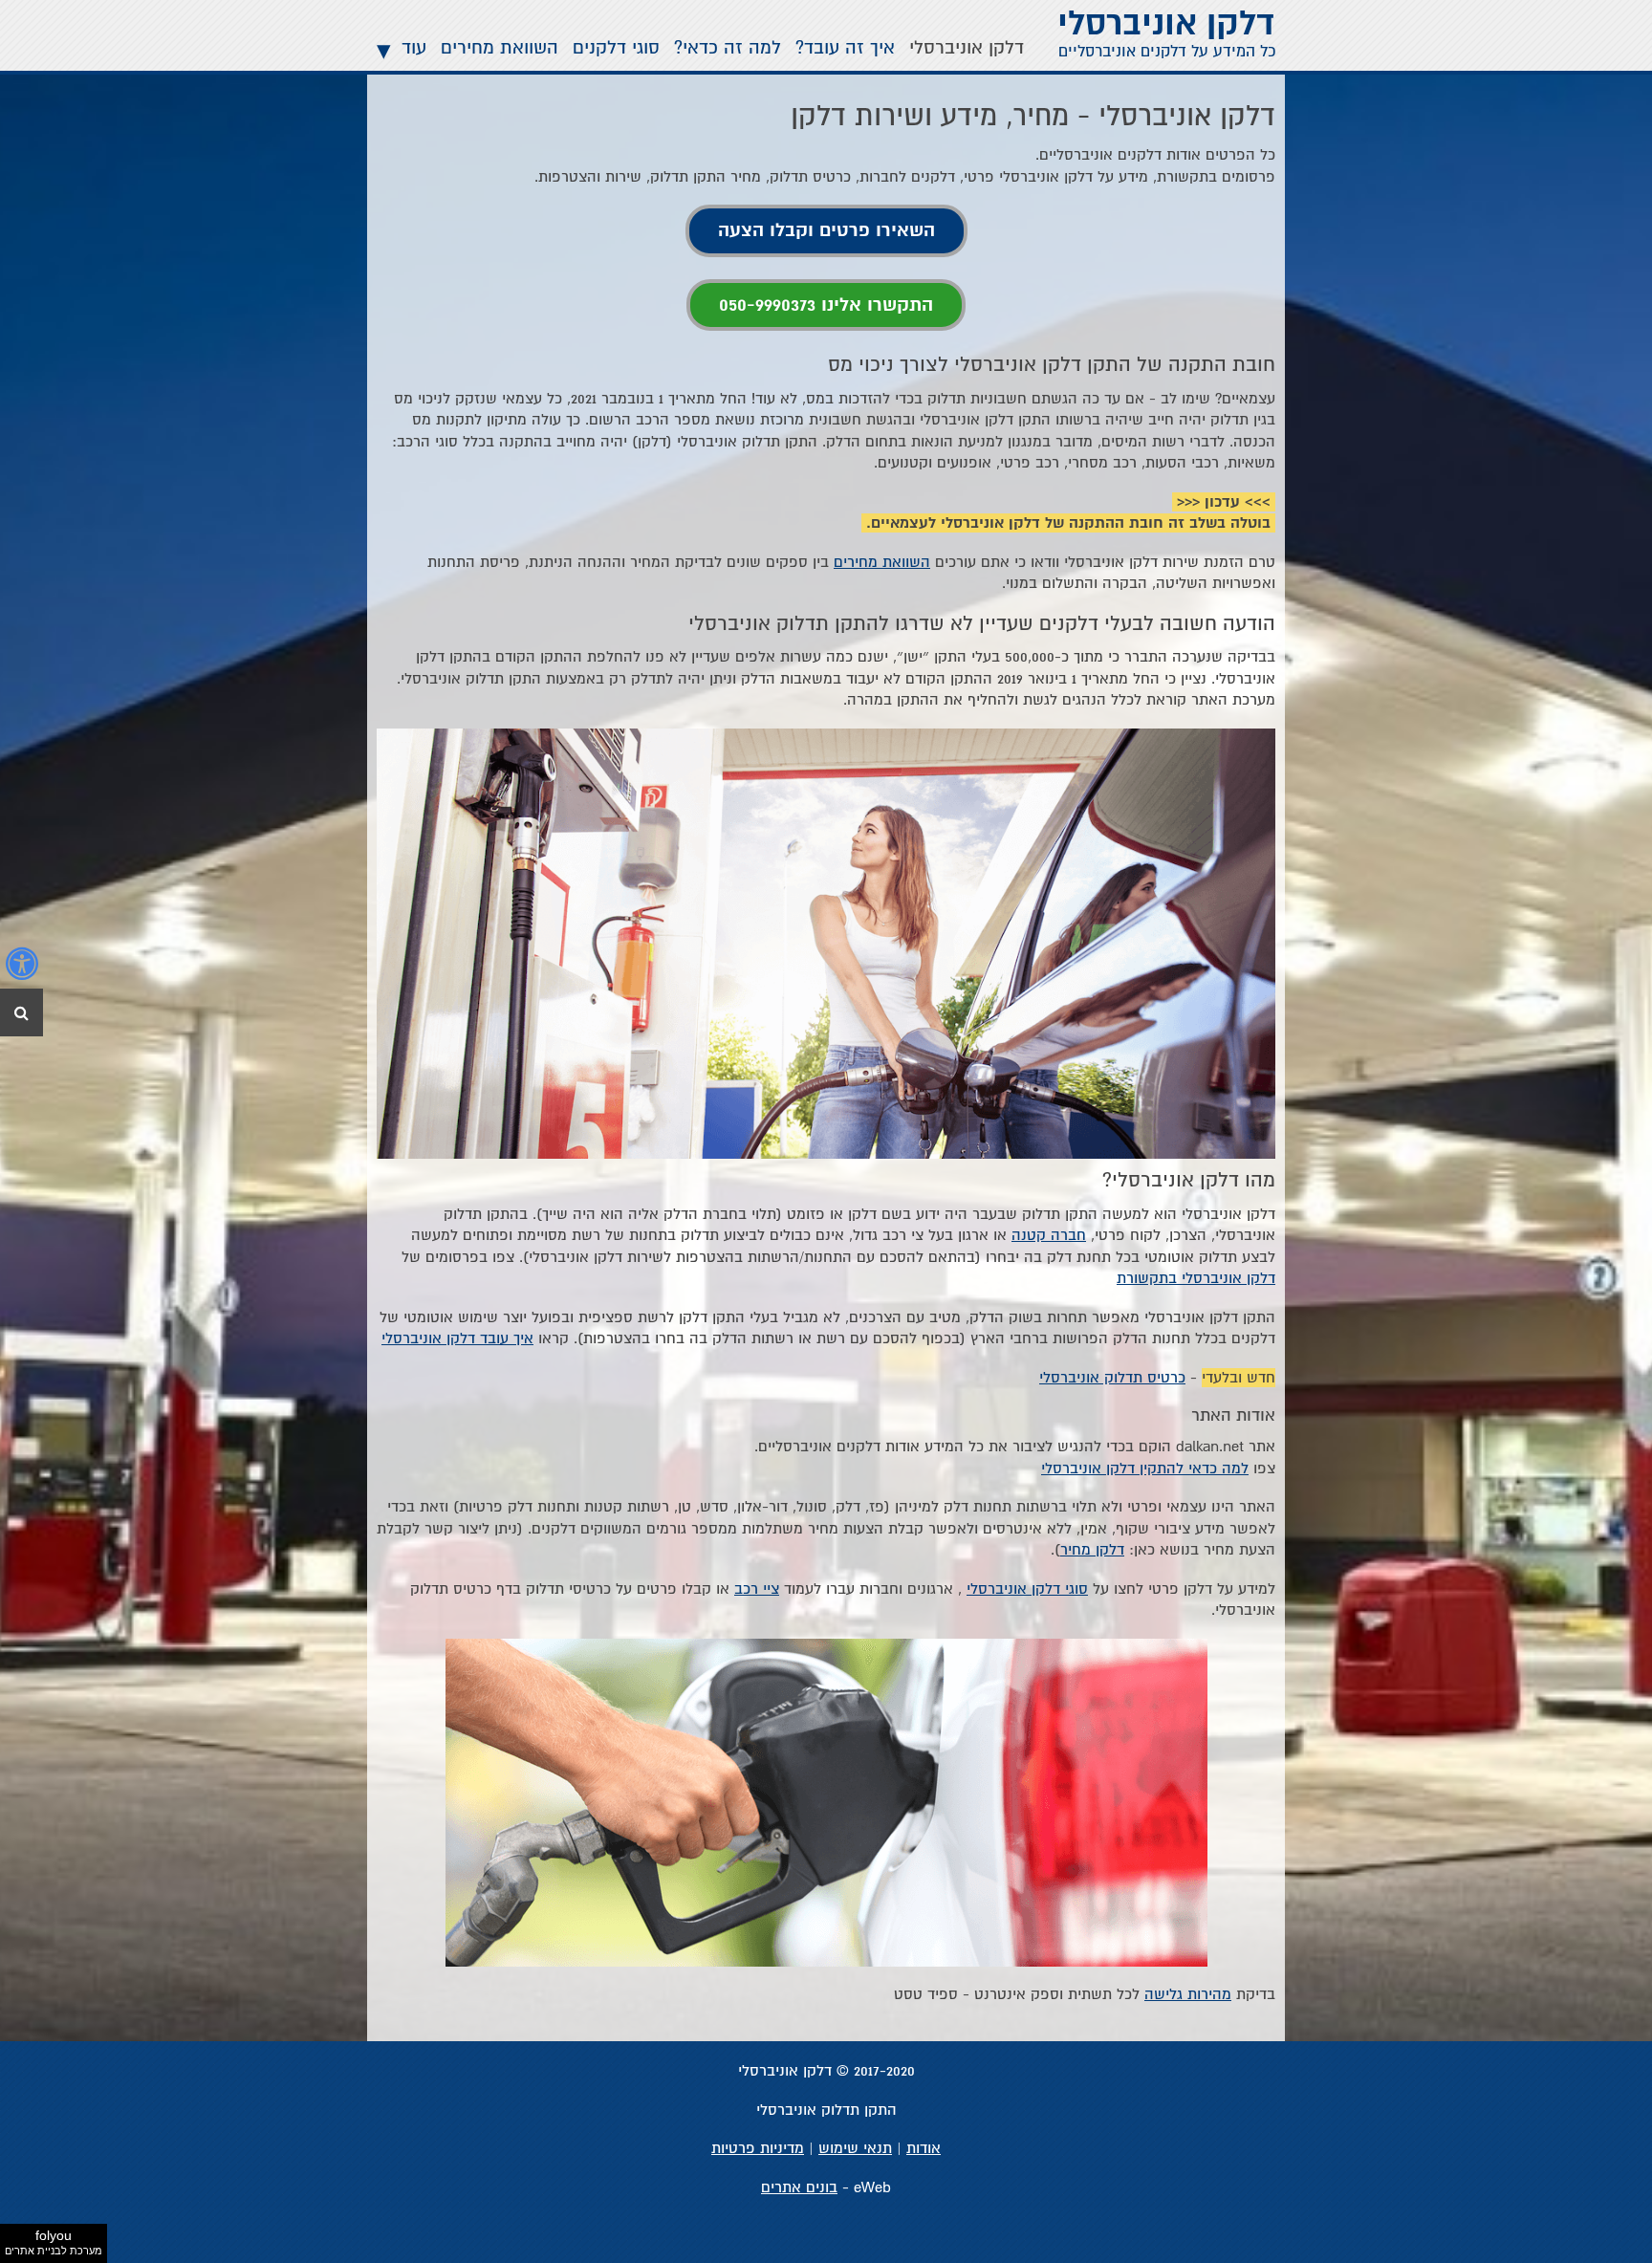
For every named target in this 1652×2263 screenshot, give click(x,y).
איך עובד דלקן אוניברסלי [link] (457, 1338)
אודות (924, 2148)
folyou (54, 2242)
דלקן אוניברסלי (967, 48)
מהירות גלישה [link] (1188, 1994)
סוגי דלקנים (616, 48)
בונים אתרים (799, 2187)
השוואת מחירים (500, 48)
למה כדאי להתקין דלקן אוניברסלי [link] (1145, 1469)
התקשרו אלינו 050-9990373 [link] (826, 305)
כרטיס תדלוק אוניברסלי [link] (1112, 1378)
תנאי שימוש (855, 2148)
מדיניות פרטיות (758, 2148)
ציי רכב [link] (757, 1589)
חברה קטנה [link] (1049, 1235)
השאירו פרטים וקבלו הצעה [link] (826, 230)
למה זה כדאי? (728, 48)
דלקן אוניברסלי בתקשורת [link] (1196, 1278)
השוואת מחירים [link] (882, 562)
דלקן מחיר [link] (1092, 1550)
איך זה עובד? (845, 48)
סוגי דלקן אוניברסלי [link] (1027, 1589)
